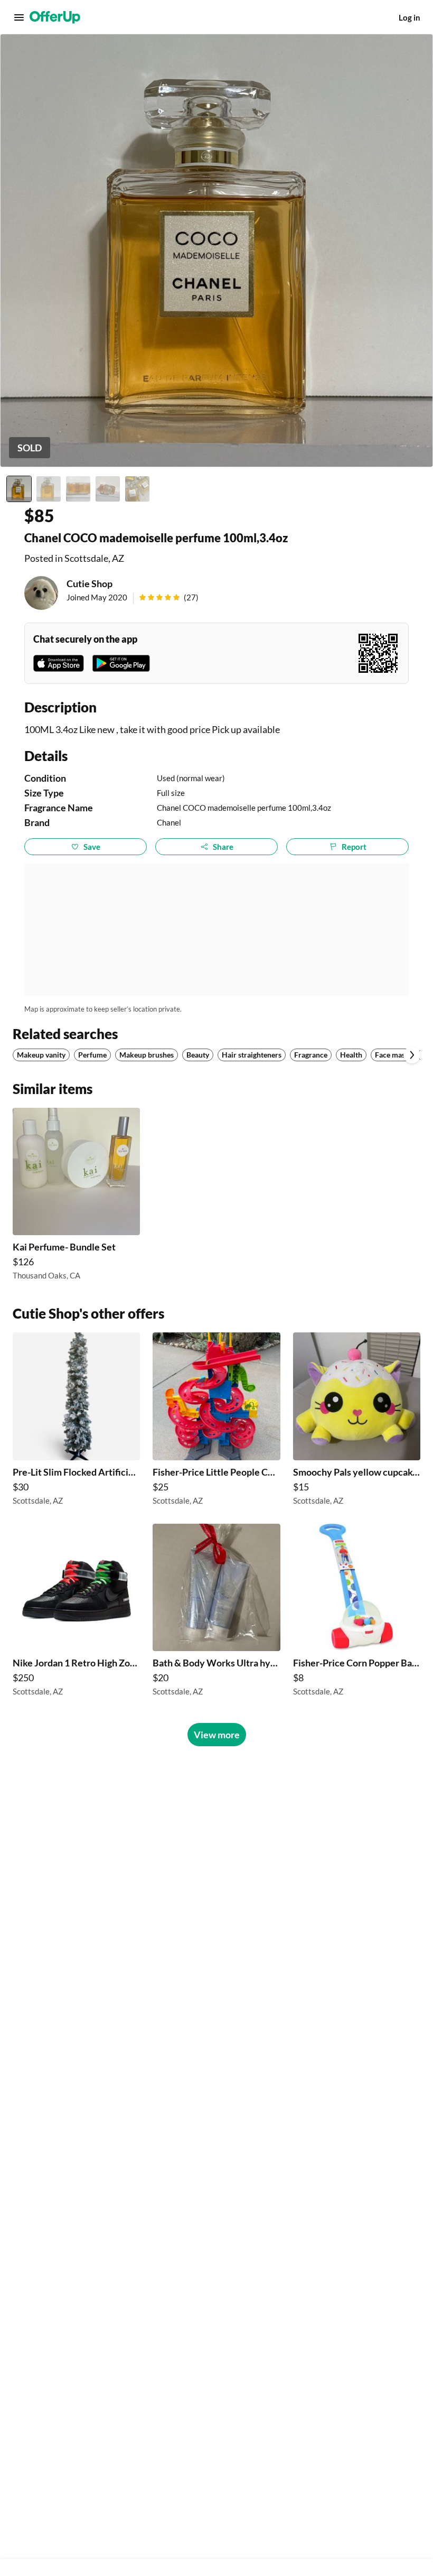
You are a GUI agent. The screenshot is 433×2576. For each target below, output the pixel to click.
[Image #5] (137, 489)
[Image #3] (78, 489)
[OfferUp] (55, 17)
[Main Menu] (19, 17)
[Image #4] (108, 489)
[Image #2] (49, 489)
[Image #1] (19, 489)
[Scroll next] (412, 1055)
